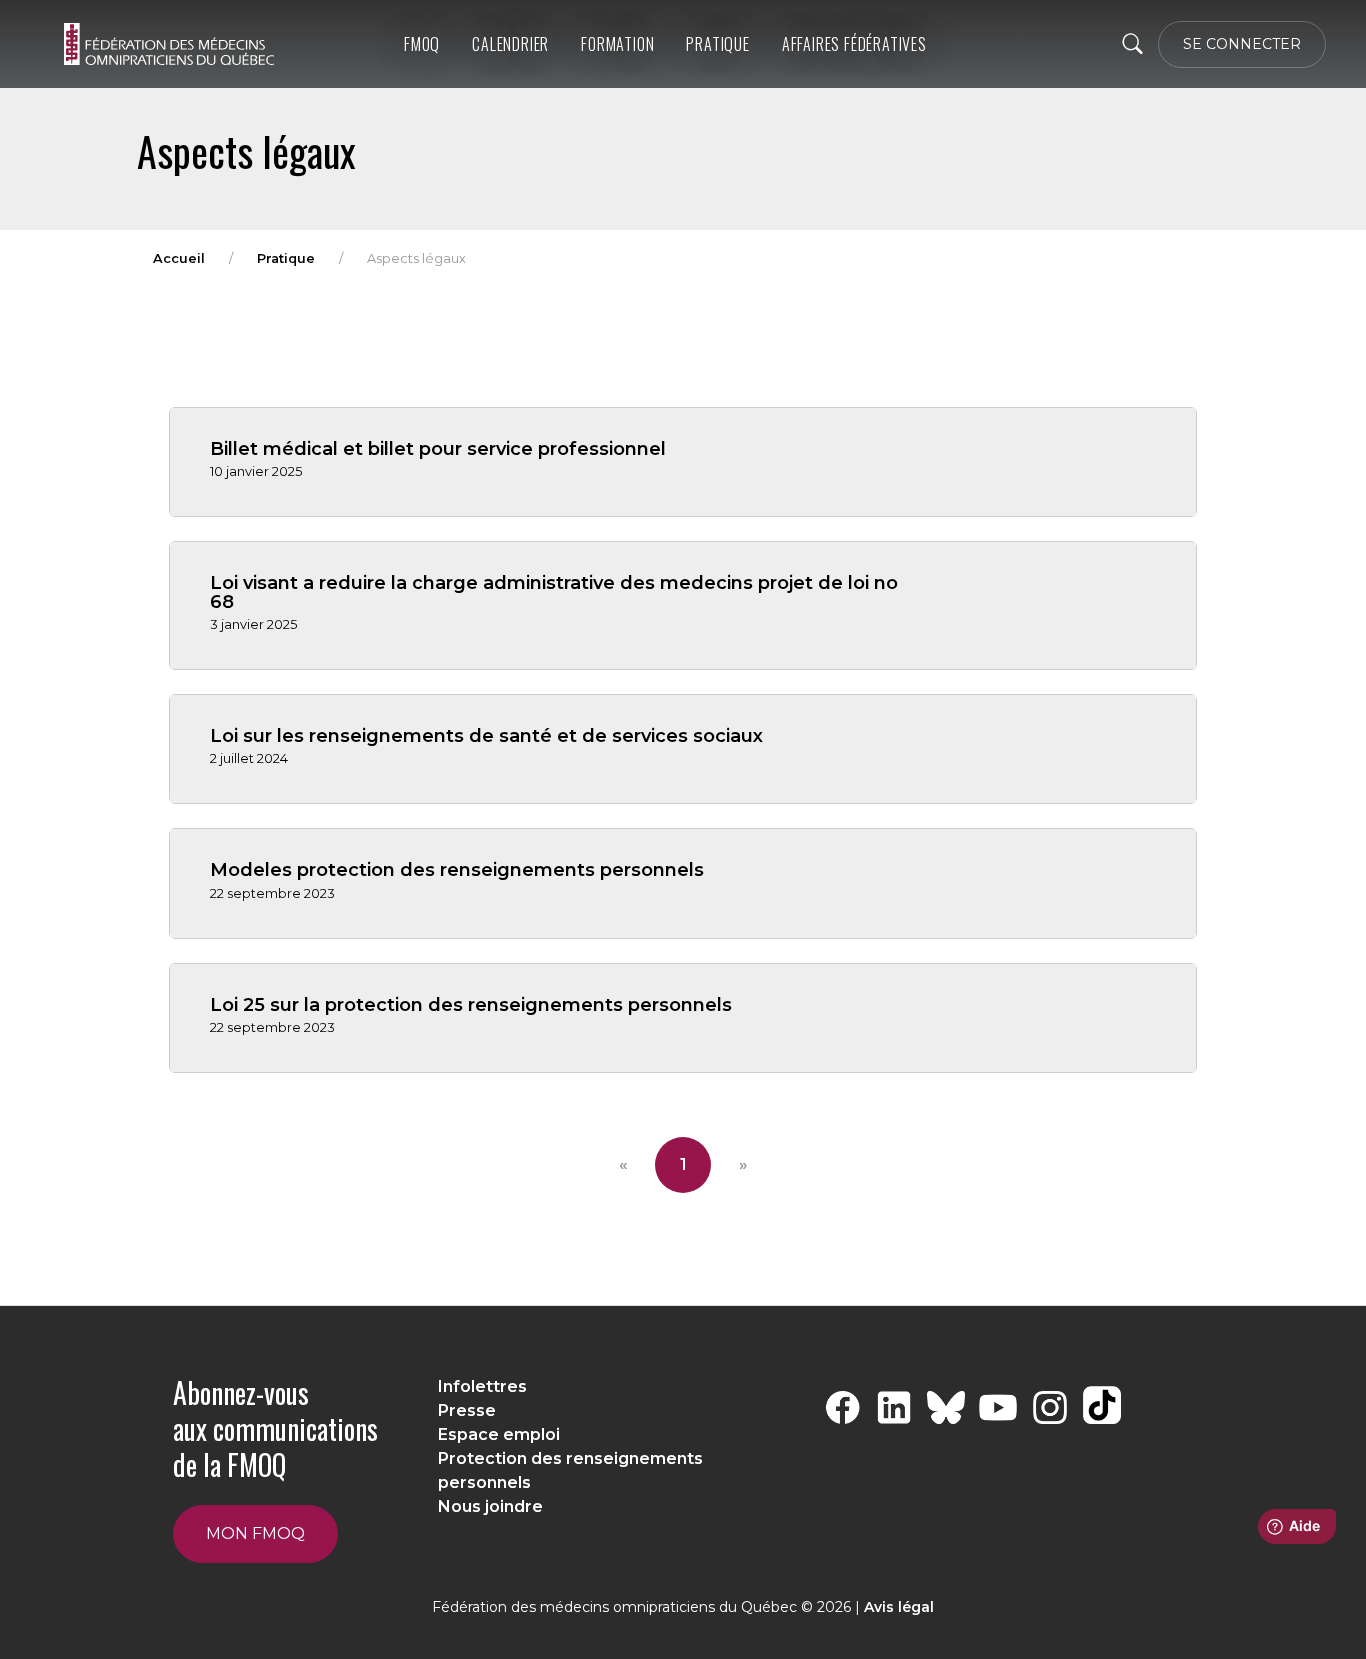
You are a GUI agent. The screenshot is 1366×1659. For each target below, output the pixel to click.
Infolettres (482, 1386)
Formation (617, 44)
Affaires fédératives (854, 44)
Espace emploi (499, 1434)
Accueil (179, 258)
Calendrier (510, 44)
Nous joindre (490, 1506)
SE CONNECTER (1242, 44)
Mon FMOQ (255, 1533)
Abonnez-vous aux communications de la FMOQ (275, 1429)
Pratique (717, 44)
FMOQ (422, 44)
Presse (467, 1410)
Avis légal (899, 1607)
